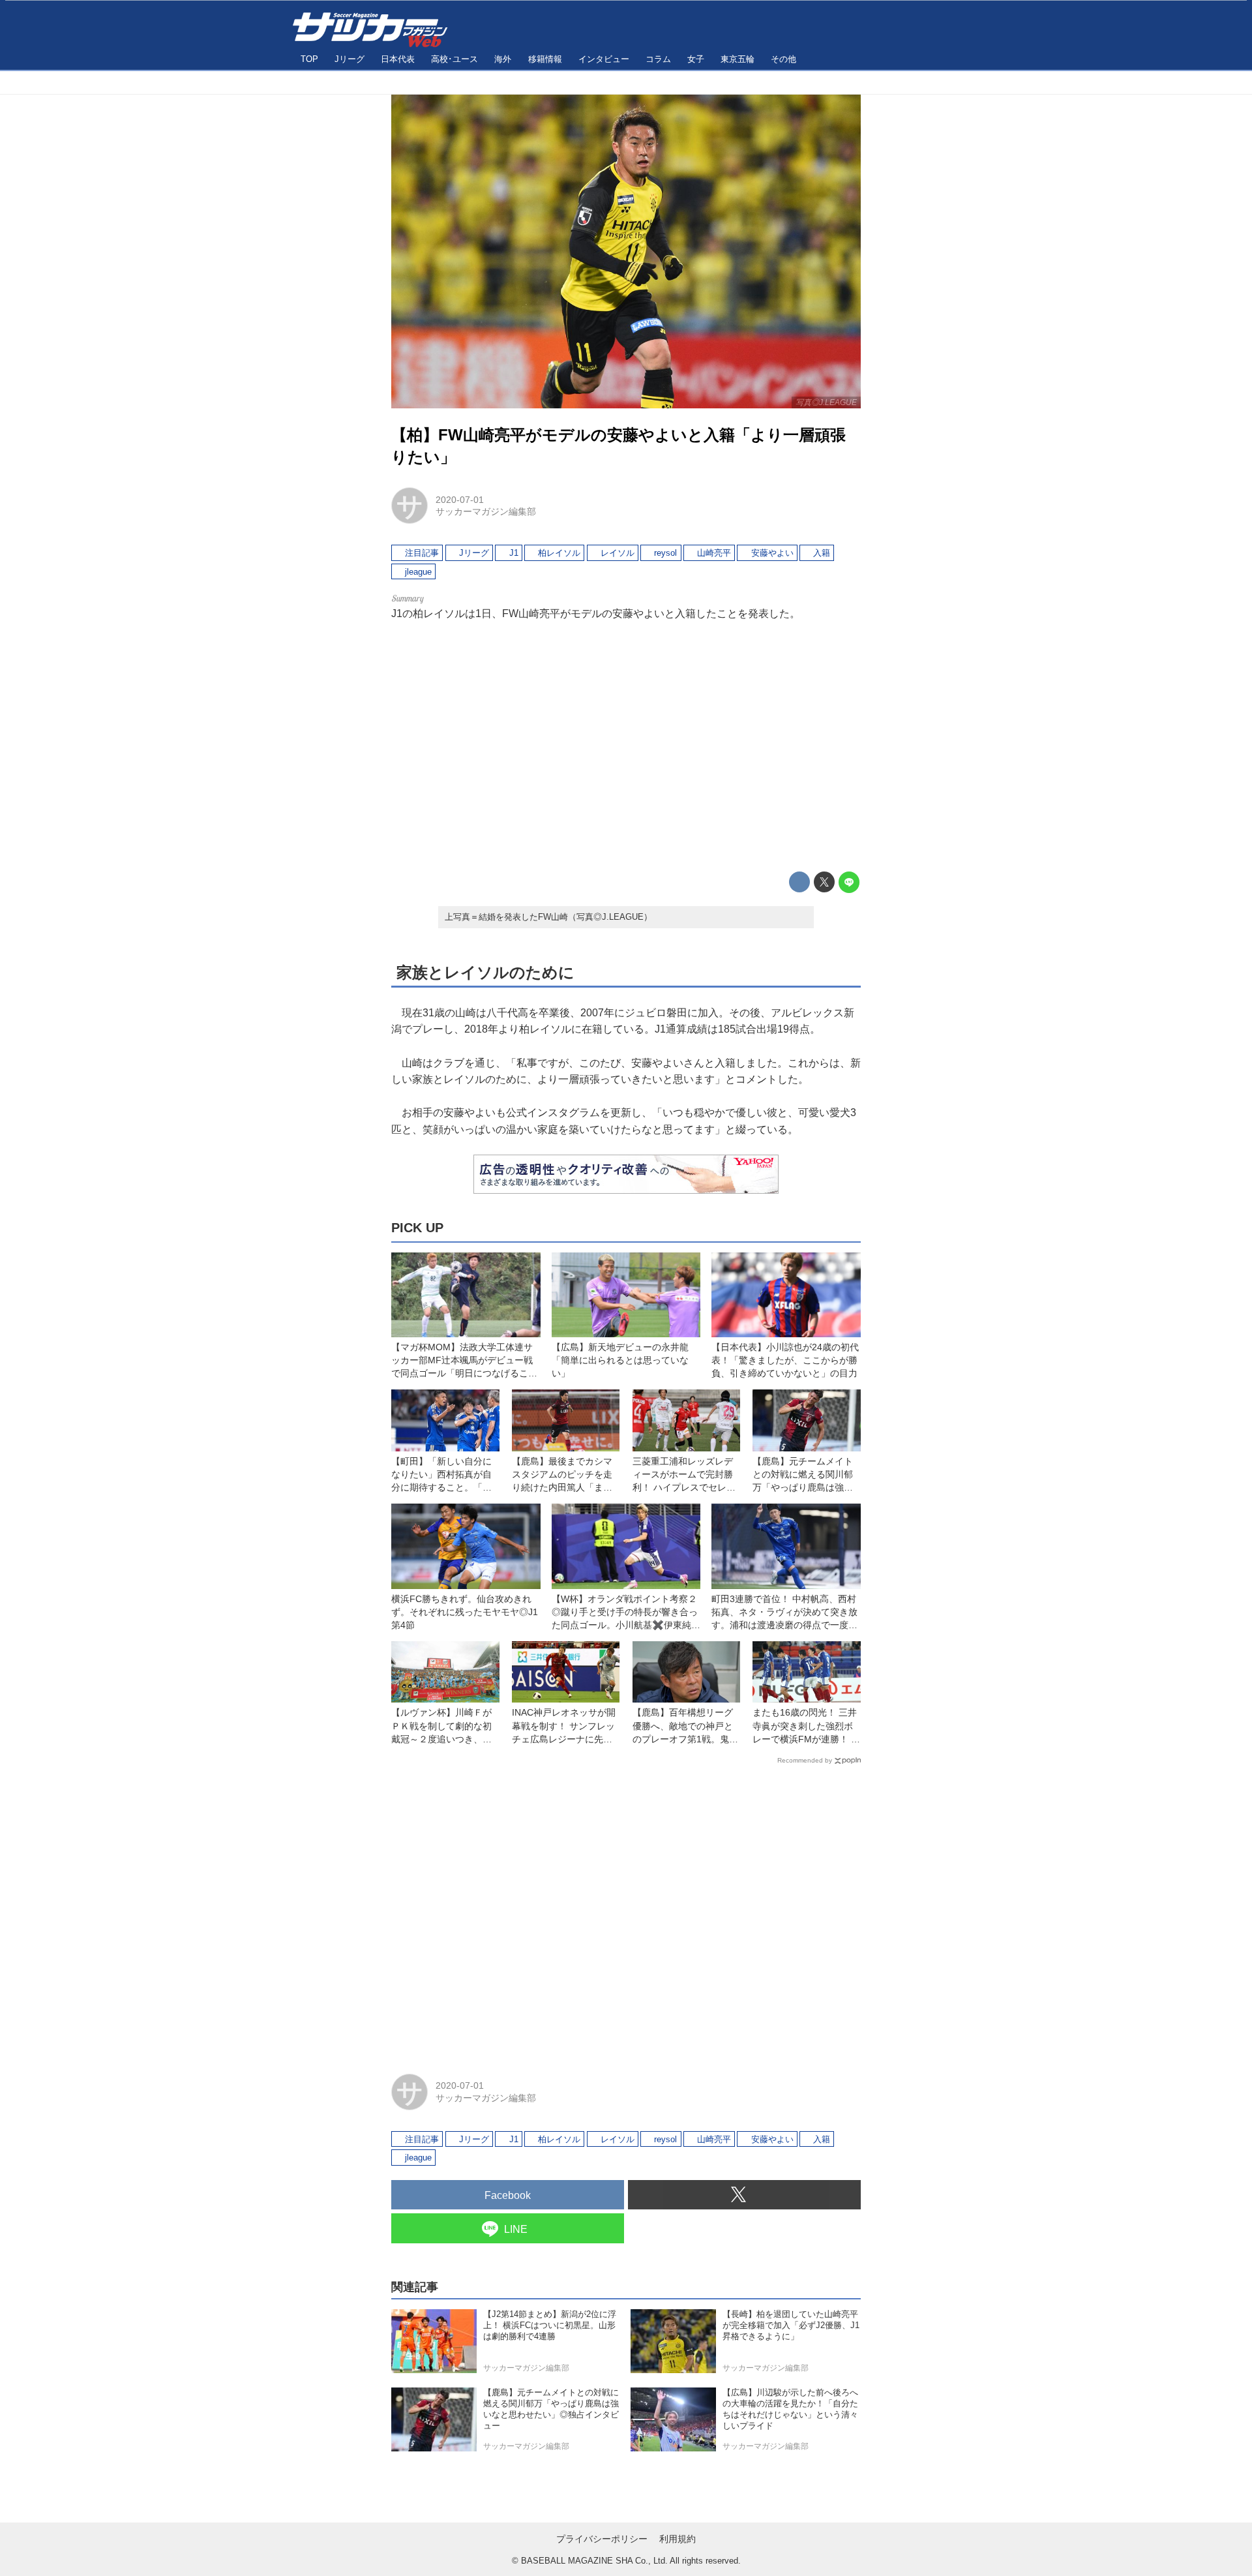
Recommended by (805, 1760)
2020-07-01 (460, 500)
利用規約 (678, 2539)
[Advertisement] (626, 746)
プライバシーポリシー (602, 2539)
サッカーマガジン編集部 (486, 511)
